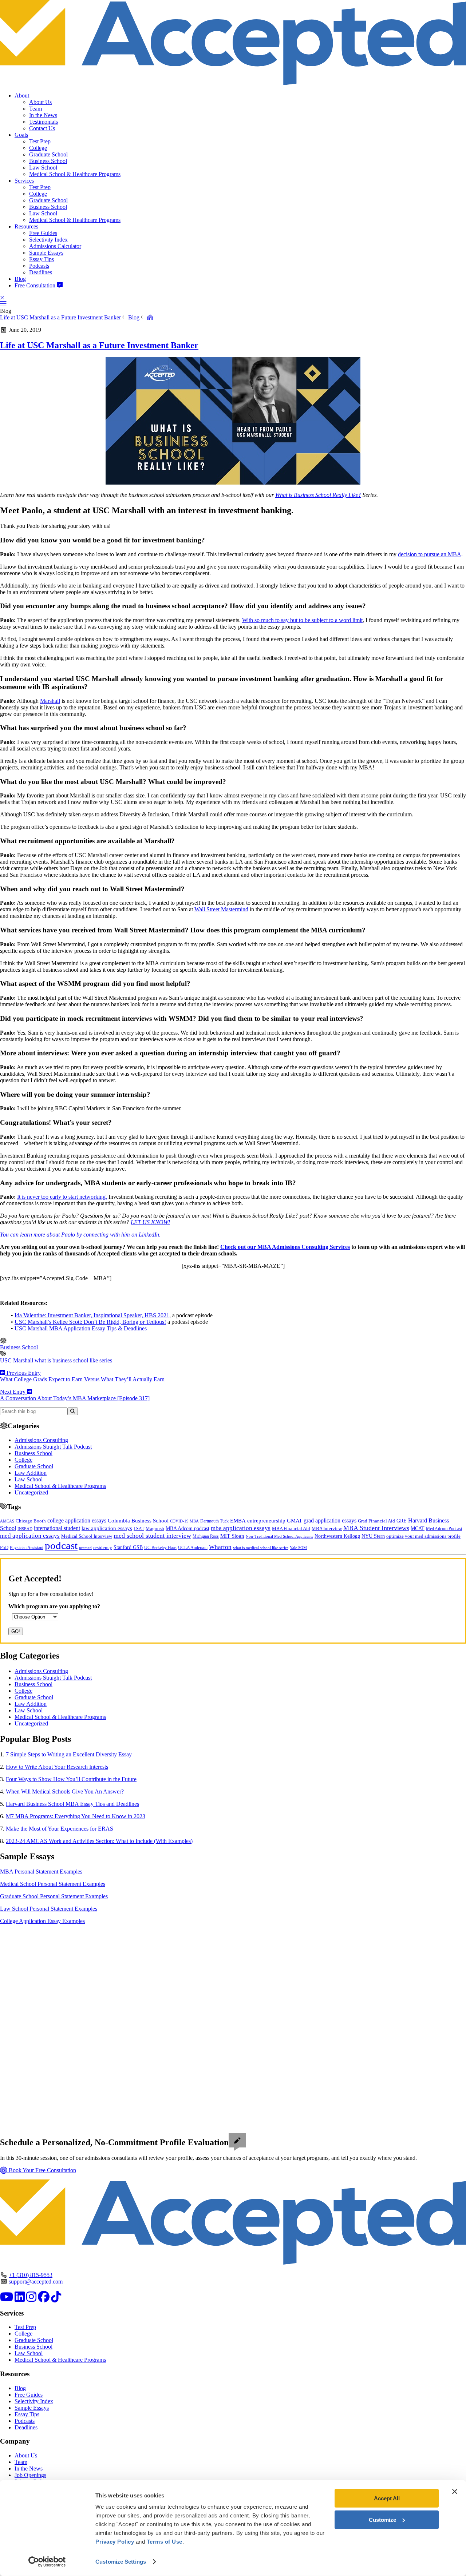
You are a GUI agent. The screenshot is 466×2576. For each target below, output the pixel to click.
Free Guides (43, 233)
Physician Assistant (27, 1548)
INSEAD (25, 1529)
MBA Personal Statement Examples (41, 1872)
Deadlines (41, 272)
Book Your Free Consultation (42, 2170)
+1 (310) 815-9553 (31, 2275)
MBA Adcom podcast (187, 1528)
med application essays (30, 1536)
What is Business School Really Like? (318, 495)
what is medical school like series (261, 1548)
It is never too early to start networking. (62, 1197)
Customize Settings (121, 2562)
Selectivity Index (48, 240)
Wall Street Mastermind (221, 909)
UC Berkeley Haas (160, 1548)
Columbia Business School (138, 1521)
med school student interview (152, 1536)
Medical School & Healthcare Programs (75, 174)
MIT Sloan (232, 1536)
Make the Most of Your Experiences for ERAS (60, 1829)
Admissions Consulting (41, 1440)
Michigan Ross (206, 1536)
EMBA (238, 1521)
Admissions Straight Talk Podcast (53, 1447)
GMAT (295, 1521)
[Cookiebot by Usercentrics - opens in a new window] (47, 2562)
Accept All (387, 2498)
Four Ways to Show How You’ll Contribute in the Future (71, 1779)
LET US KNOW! (150, 1222)
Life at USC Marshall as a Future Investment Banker (60, 317)
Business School (48, 161)
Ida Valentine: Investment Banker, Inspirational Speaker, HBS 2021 (92, 1315)
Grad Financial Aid (376, 1521)
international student (57, 1528)
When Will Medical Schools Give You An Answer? (65, 1791)
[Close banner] (455, 2492)
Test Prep (40, 141)
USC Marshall (17, 1360)
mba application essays (241, 1528)
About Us (40, 102)
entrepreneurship (266, 1521)
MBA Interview (327, 1529)
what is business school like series (73, 1360)
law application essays (107, 1528)
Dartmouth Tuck (214, 1521)
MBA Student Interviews (376, 1528)
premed (85, 1548)
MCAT (418, 1528)
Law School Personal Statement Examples (49, 1909)
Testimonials (44, 122)
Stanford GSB (128, 1547)
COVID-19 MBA (184, 1521)
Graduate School (48, 154)
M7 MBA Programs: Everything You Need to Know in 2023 (76, 1816)
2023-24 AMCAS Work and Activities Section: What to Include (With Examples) (99, 1841)
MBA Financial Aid (291, 1528)
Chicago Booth (31, 1521)
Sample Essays (46, 253)
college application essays (77, 1520)
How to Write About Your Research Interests (57, 1767)
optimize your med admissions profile (423, 1536)
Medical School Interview (87, 1536)
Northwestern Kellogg (337, 1536)
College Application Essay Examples (42, 1921)
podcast (61, 1545)
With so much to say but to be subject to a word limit (302, 620)
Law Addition (31, 1473)
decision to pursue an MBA (430, 554)
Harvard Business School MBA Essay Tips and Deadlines (72, 1804)
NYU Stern (373, 1536)
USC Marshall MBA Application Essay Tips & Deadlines (81, 1328)
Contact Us (42, 128)
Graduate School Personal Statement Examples (54, 1896)
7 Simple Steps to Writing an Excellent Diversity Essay (69, 1754)
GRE (402, 1521)
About (22, 95)
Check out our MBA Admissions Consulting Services (285, 1247)
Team (35, 109)
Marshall (50, 701)
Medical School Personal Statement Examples (53, 1884)
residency (103, 1548)
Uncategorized (31, 1492)
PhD (4, 1548)
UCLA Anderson (193, 1548)
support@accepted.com (36, 2282)
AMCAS (7, 1521)
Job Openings (30, 2475)
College (38, 148)
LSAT (139, 1529)
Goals (21, 135)
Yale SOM (298, 1548)
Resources (26, 226)
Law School (43, 168)
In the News (43, 115)
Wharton (220, 1547)
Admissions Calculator (55, 246)
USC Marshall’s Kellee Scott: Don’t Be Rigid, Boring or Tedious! (90, 1322)
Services (24, 181)
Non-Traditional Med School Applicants (279, 1536)
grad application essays (330, 1520)
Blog (20, 279)
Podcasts (39, 266)
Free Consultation (36, 285)
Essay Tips (42, 259)
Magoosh (155, 1528)
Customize (382, 2519)
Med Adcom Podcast (444, 1529)
